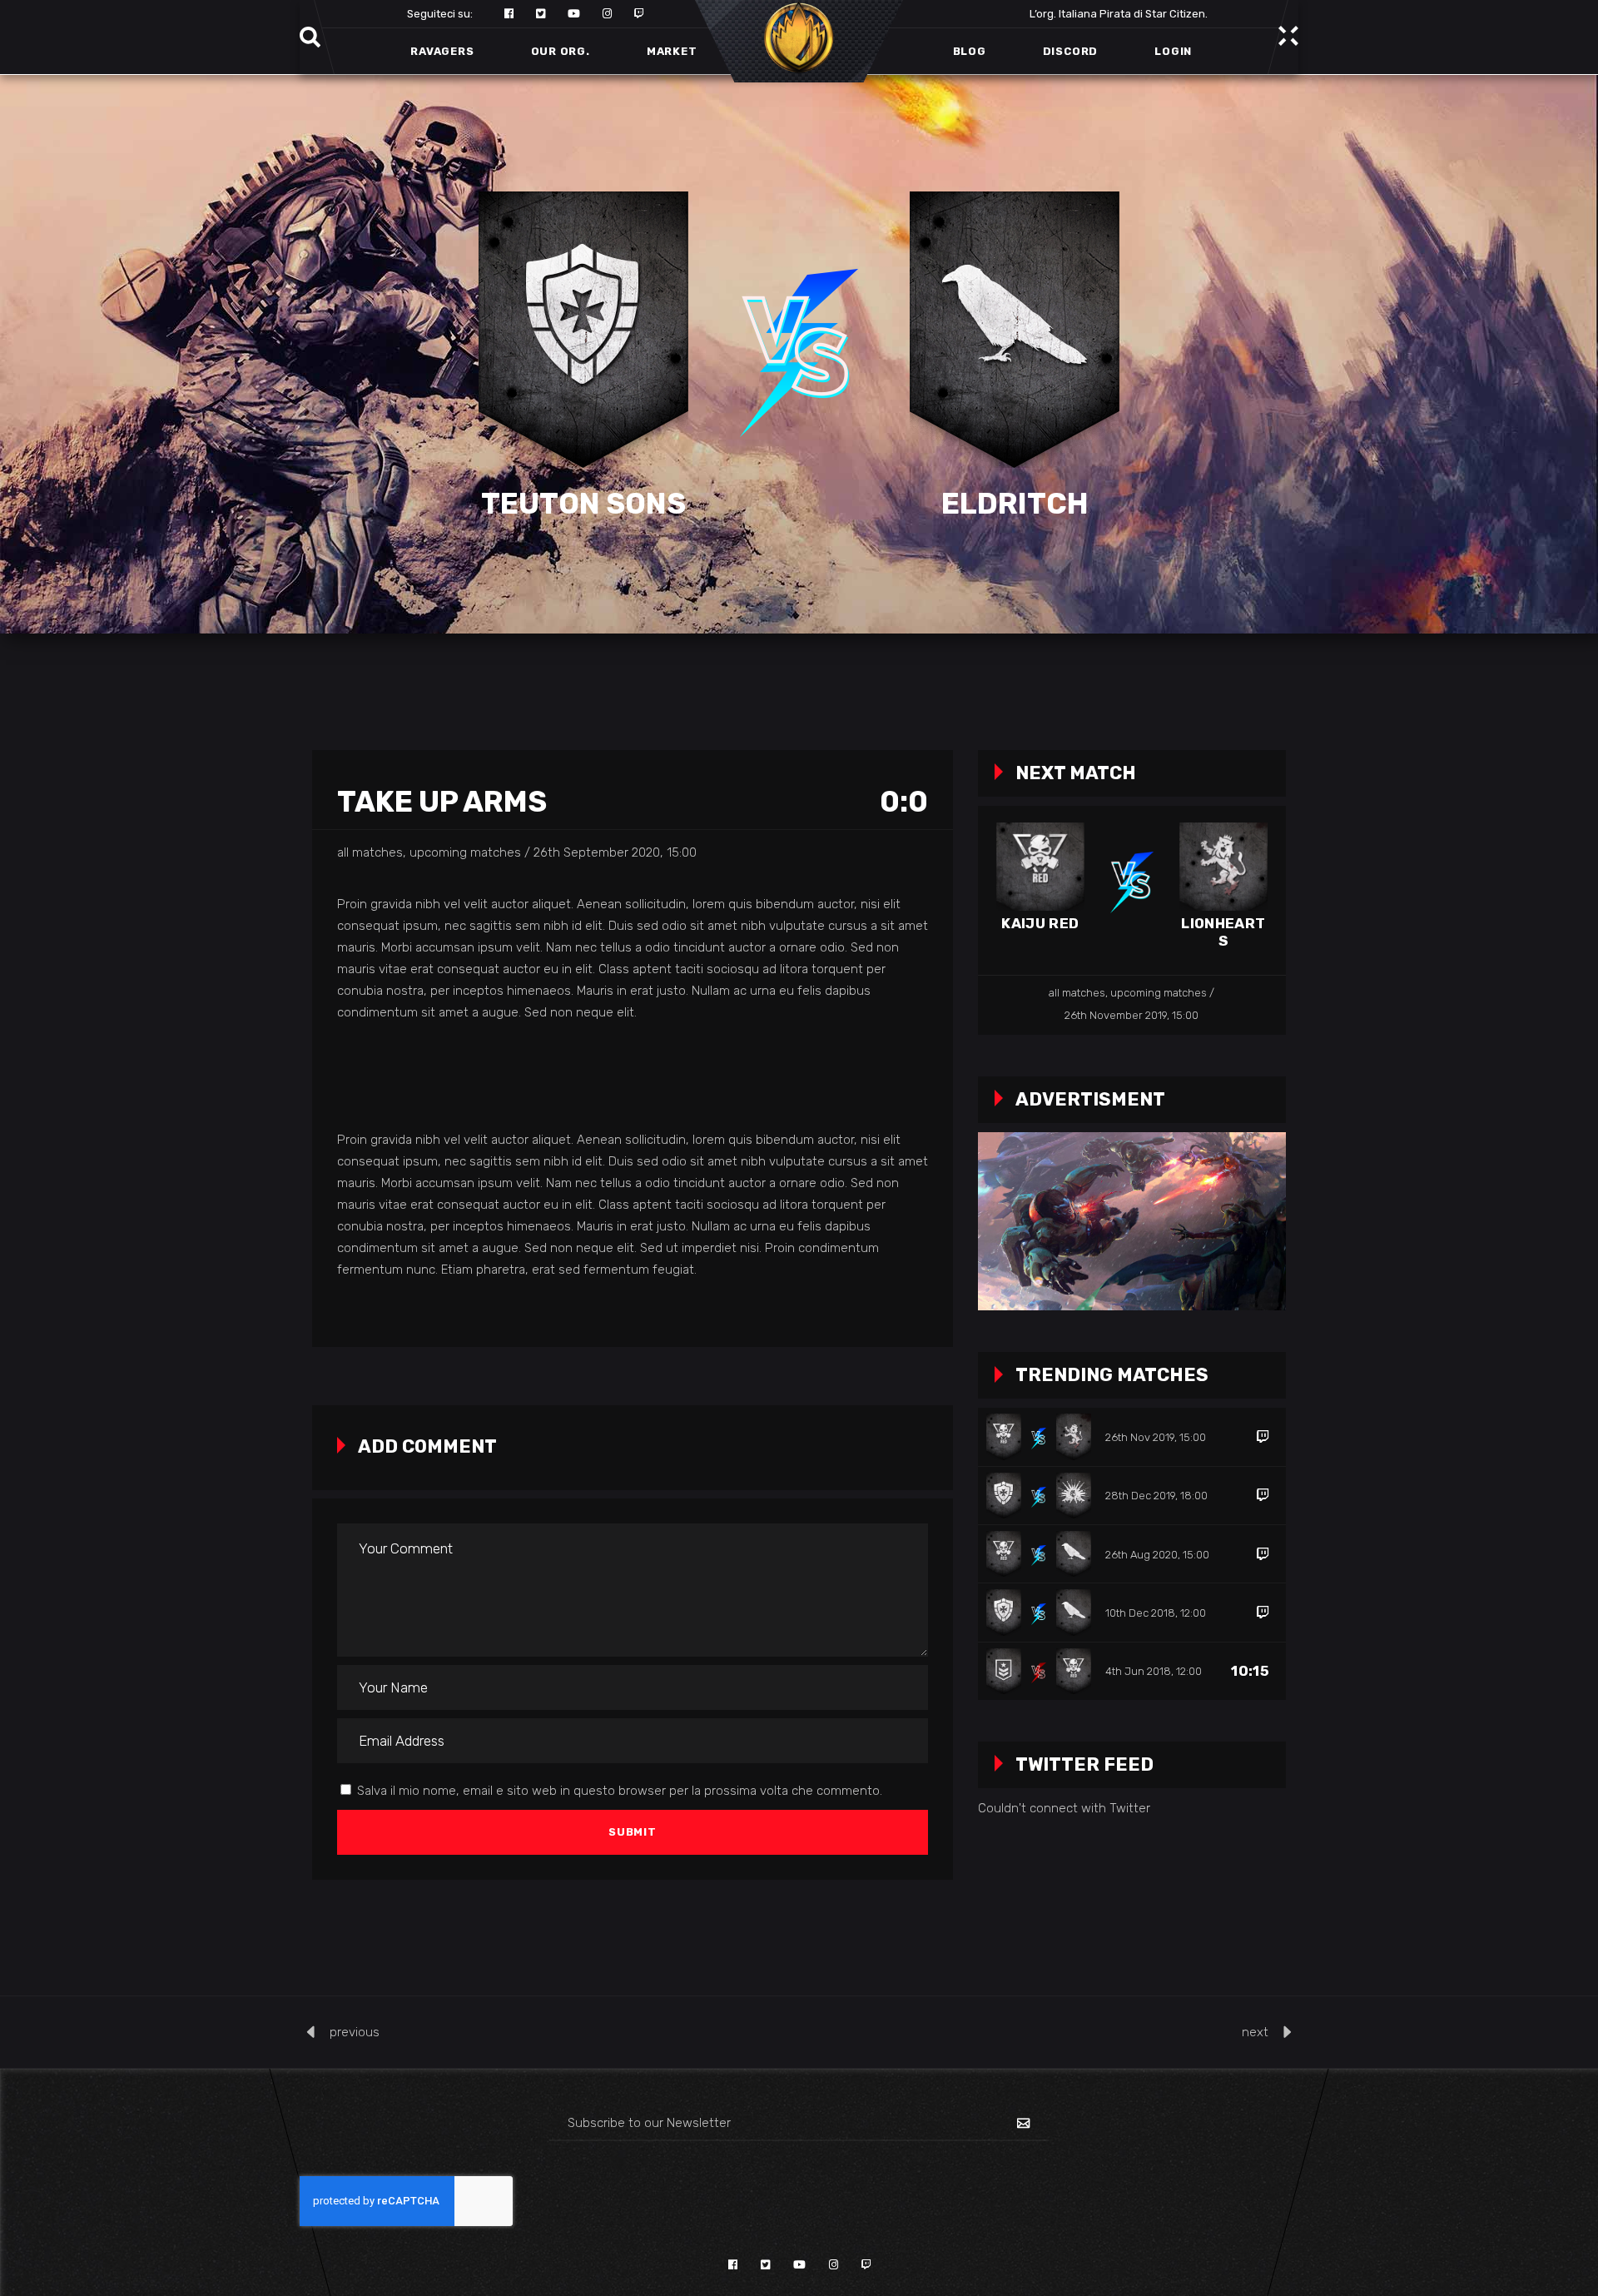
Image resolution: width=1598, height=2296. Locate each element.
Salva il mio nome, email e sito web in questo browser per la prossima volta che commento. (620, 1791)
